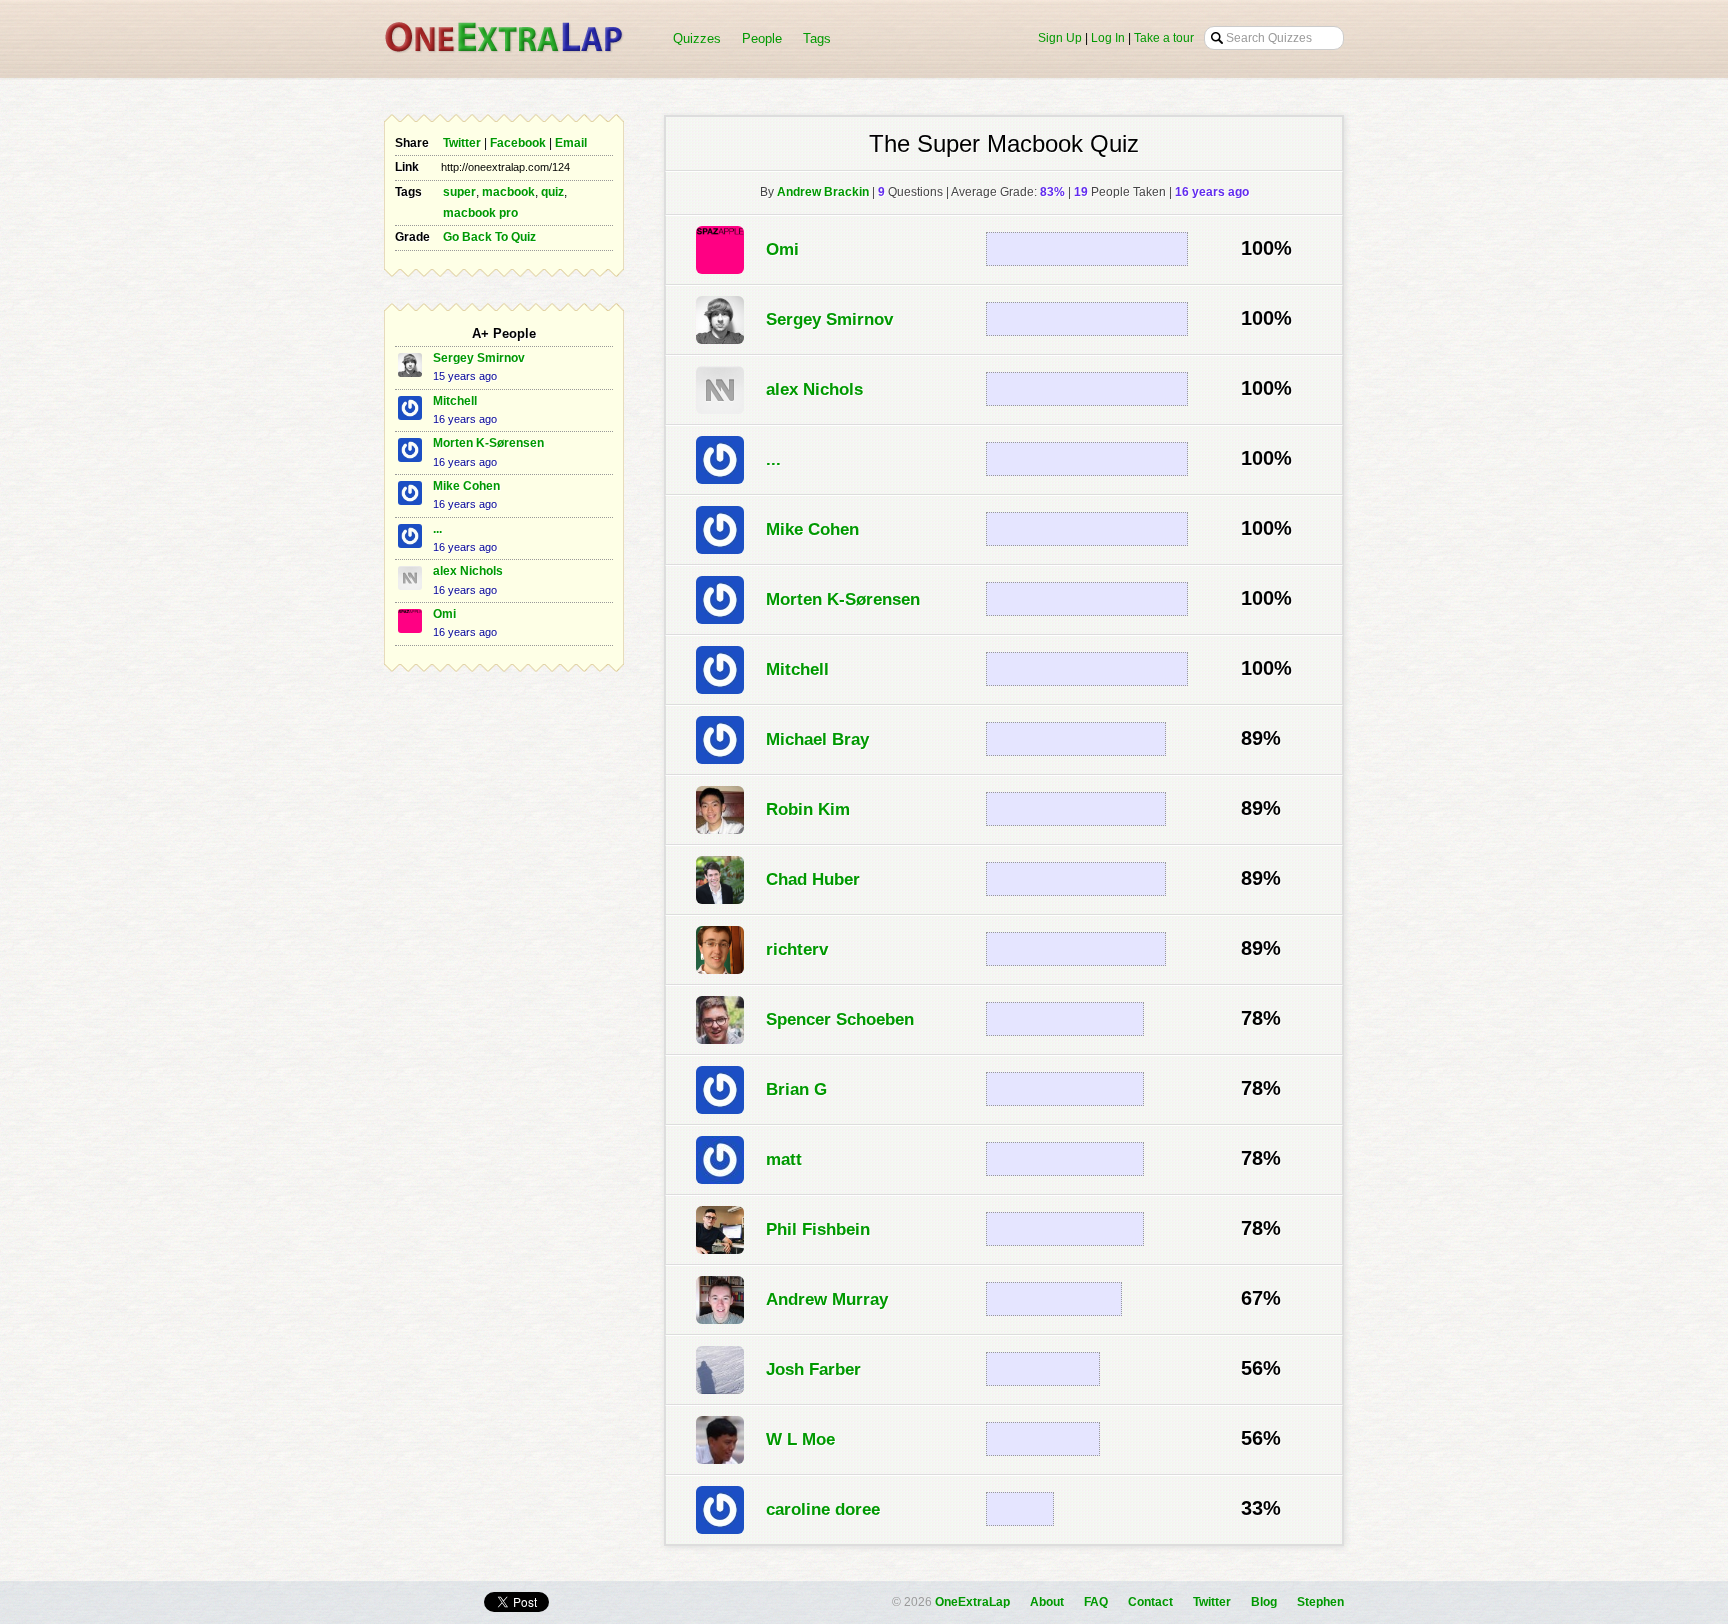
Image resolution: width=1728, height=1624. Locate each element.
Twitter (462, 143)
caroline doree (823, 1509)
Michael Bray (817, 739)
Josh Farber (813, 1369)
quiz (552, 192)
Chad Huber (813, 879)
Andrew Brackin (823, 192)
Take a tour (1164, 38)
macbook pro (480, 213)
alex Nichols (468, 571)
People (762, 38)
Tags (817, 38)
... (437, 529)
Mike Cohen (466, 486)
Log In (1108, 38)
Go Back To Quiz (489, 237)
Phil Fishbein (818, 1229)
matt (784, 1159)
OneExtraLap (972, 1602)
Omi (444, 614)
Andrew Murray (827, 1299)
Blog (1264, 1602)
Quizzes (697, 38)
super (459, 192)
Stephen (1320, 1602)
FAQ (1096, 1602)
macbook (508, 192)
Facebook (518, 143)
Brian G (796, 1089)
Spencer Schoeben (840, 1019)
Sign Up (1060, 38)
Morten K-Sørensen (488, 443)
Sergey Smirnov (479, 358)
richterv (797, 949)
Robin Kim (808, 809)
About (1047, 1602)
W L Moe (800, 1439)
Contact (1150, 1602)
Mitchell (455, 401)
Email (571, 143)
